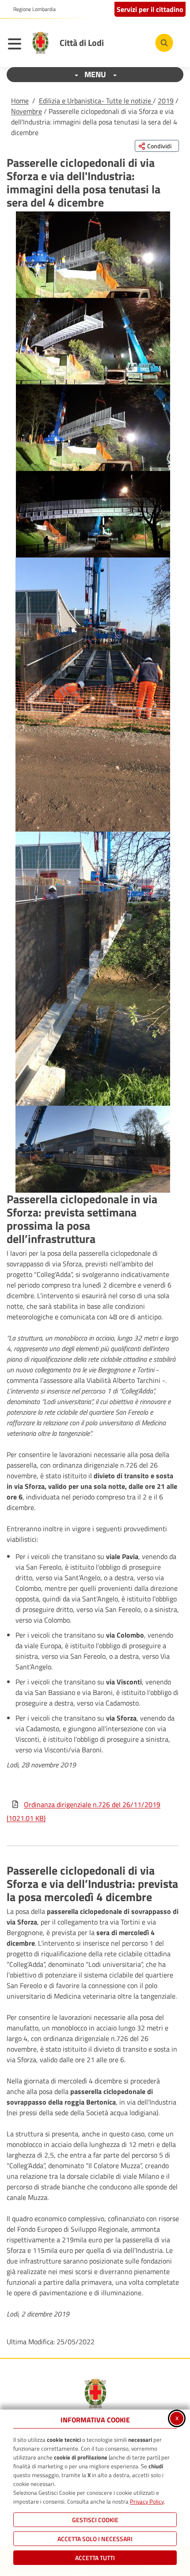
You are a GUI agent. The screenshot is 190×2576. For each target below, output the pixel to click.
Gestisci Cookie (95, 2520)
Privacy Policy (147, 2501)
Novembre (27, 111)
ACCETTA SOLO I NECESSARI (95, 2539)
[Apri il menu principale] (17, 45)
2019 (166, 101)
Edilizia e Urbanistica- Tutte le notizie (96, 101)
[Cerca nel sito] (164, 43)
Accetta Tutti (95, 2558)
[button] (93, 255)
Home (20, 101)
